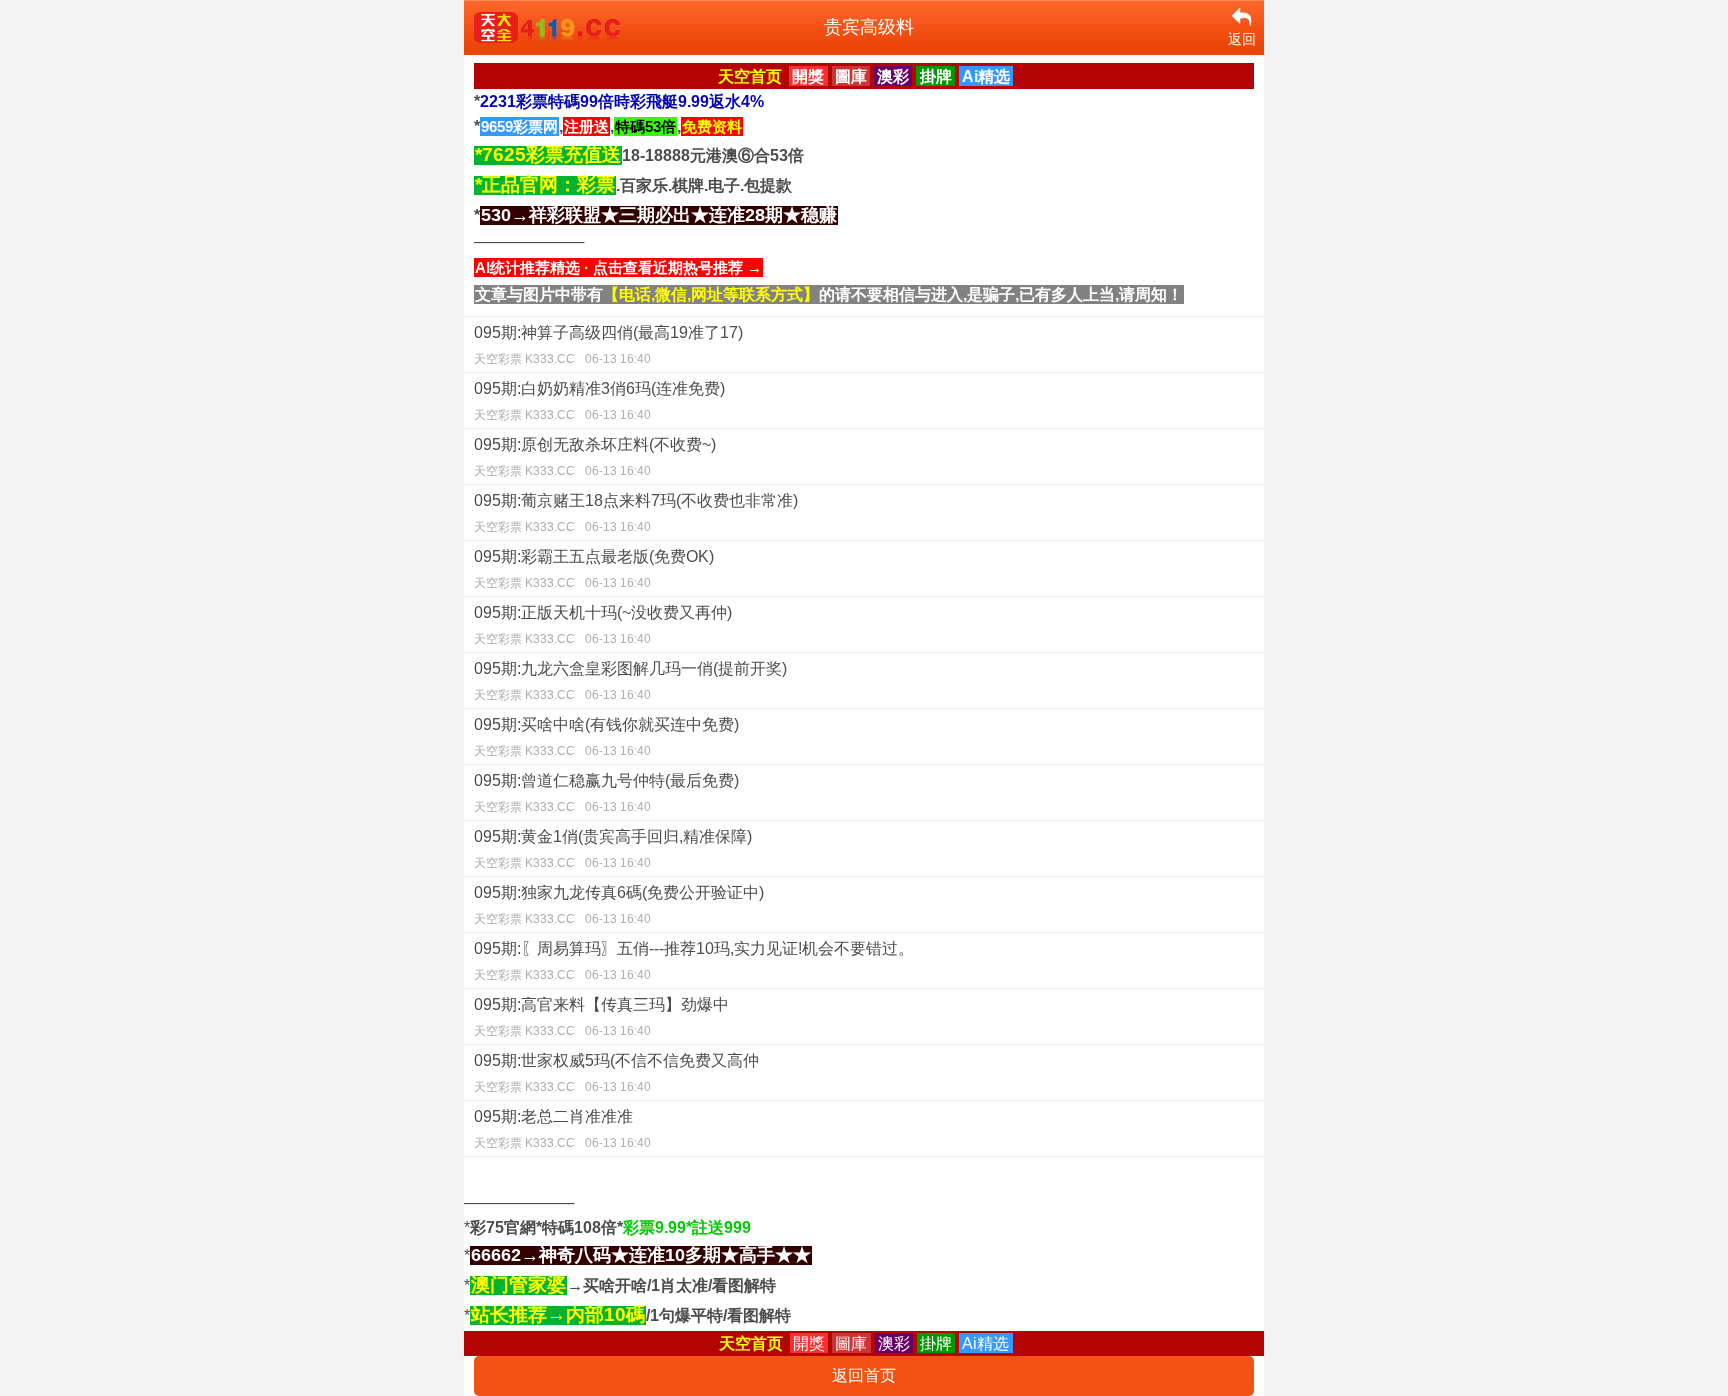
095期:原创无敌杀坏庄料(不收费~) (595, 457)
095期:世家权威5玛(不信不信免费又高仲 (616, 1073)
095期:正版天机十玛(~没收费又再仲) (603, 625)
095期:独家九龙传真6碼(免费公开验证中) (619, 905)
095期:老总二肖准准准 (562, 1129)
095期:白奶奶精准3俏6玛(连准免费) (599, 401)
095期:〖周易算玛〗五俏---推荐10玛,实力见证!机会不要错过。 (694, 961)
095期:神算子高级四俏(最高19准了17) (608, 345)
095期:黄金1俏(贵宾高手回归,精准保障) (613, 849)
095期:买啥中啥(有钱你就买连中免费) (606, 737)
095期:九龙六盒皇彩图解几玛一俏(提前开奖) (630, 681)
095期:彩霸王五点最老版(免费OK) (594, 569)
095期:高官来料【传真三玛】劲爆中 (601, 1017)
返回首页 (864, 1375)
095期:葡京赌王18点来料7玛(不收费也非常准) (636, 513)
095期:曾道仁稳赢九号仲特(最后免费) (606, 793)
